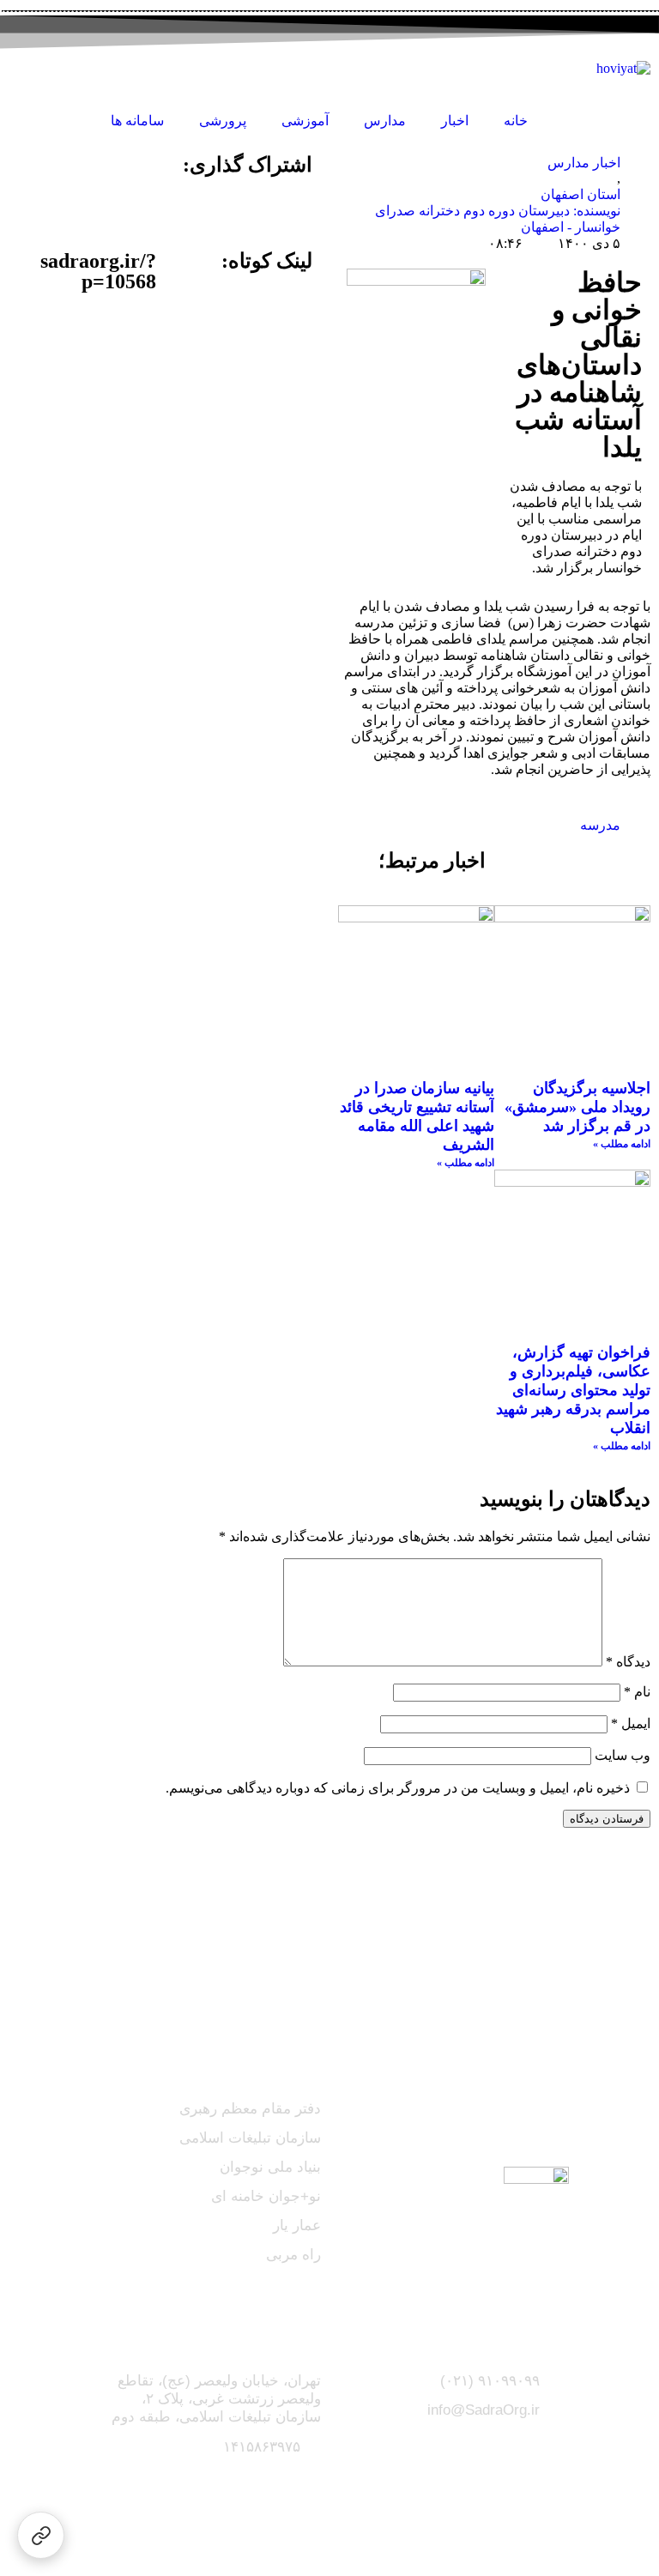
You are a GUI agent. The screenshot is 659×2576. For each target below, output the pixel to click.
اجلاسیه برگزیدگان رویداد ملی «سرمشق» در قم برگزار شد (577, 1107)
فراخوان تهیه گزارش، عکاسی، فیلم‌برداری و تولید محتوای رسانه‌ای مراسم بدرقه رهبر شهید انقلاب (573, 1390)
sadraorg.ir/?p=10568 (98, 271)
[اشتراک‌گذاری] (41, 2535)
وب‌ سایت (623, 1755)
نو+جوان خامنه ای (266, 2196)
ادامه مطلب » (622, 1144)
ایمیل (631, 1723)
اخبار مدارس (584, 163)
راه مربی (293, 2255)
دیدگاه (628, 1662)
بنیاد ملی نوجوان (270, 2167)
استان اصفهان (580, 194)
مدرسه (600, 825)
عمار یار (297, 2225)
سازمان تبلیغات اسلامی (250, 2138)
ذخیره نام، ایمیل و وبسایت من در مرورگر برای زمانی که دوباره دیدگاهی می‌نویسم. (398, 1788)
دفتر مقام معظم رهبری (250, 2109)
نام (637, 1692)
